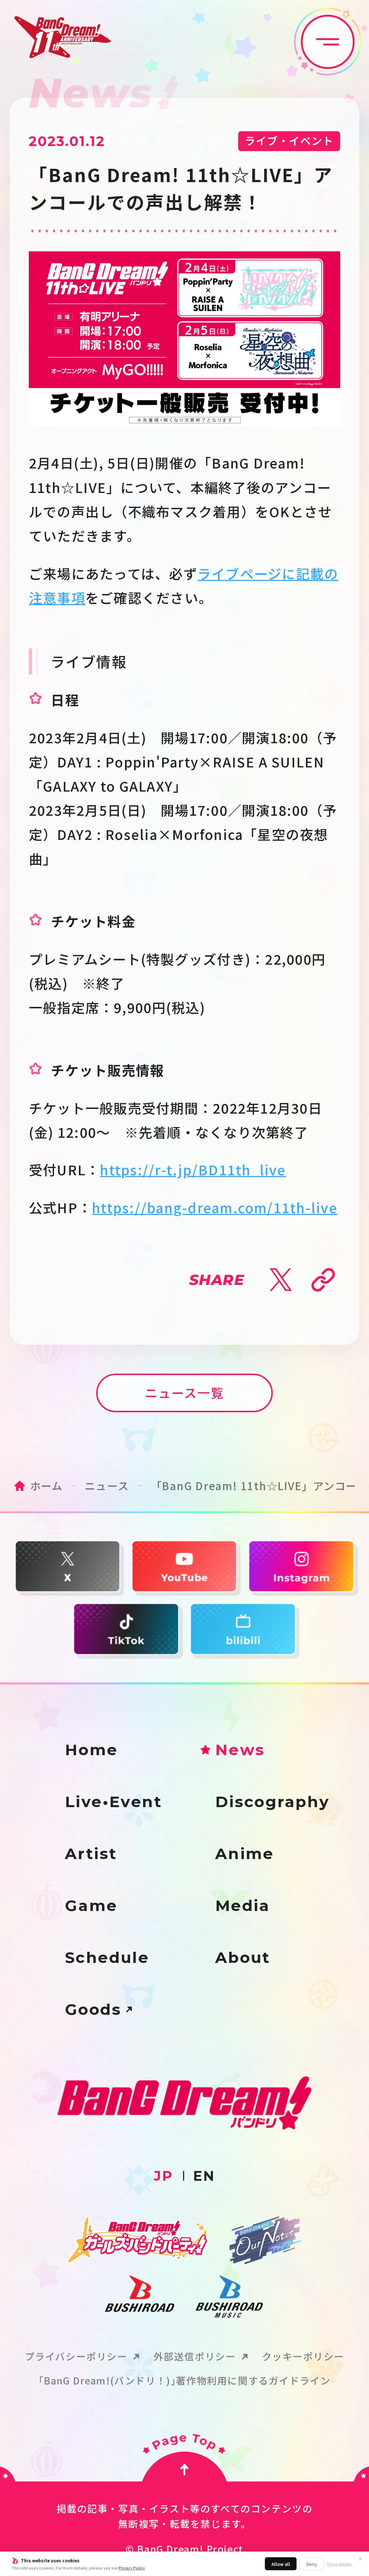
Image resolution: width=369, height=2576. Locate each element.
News (240, 1750)
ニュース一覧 (184, 1392)
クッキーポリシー (303, 2357)
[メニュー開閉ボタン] (328, 42)
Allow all (281, 2564)
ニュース (107, 1485)
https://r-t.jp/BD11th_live (193, 1170)
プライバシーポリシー (76, 2357)
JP (163, 2176)
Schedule (107, 1958)
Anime (245, 1854)
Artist (91, 1854)
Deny (312, 2564)
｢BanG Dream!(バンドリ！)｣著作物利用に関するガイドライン (185, 2381)
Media (243, 1906)
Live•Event (114, 1802)
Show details (339, 2564)
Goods (93, 2010)
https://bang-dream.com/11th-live (215, 1207)
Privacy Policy (132, 2568)
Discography (273, 1802)
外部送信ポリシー (195, 2357)
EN (204, 2176)
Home (92, 1750)
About (243, 1958)
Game (91, 1906)
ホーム (46, 1485)
